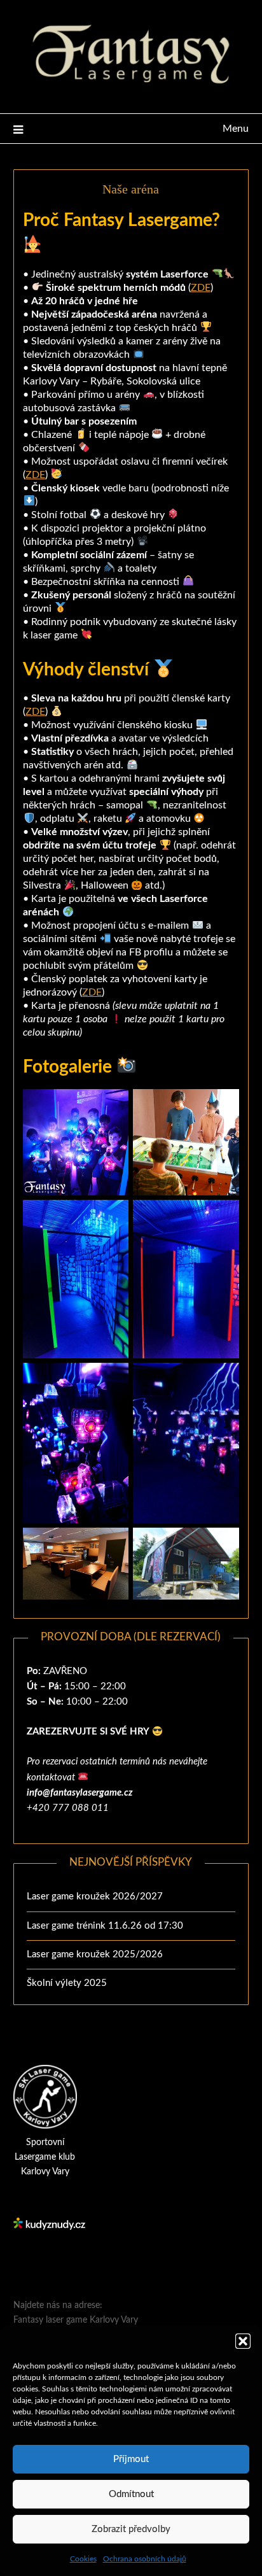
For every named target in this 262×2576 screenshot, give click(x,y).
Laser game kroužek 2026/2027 (95, 1897)
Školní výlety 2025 (67, 1983)
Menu (236, 129)
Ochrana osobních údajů (145, 2559)
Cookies (83, 2559)
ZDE (201, 288)
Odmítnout (131, 2494)
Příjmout (131, 2459)
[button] (243, 2341)
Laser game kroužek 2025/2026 (95, 1954)
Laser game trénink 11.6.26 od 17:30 (105, 1926)
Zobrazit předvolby (131, 2529)
